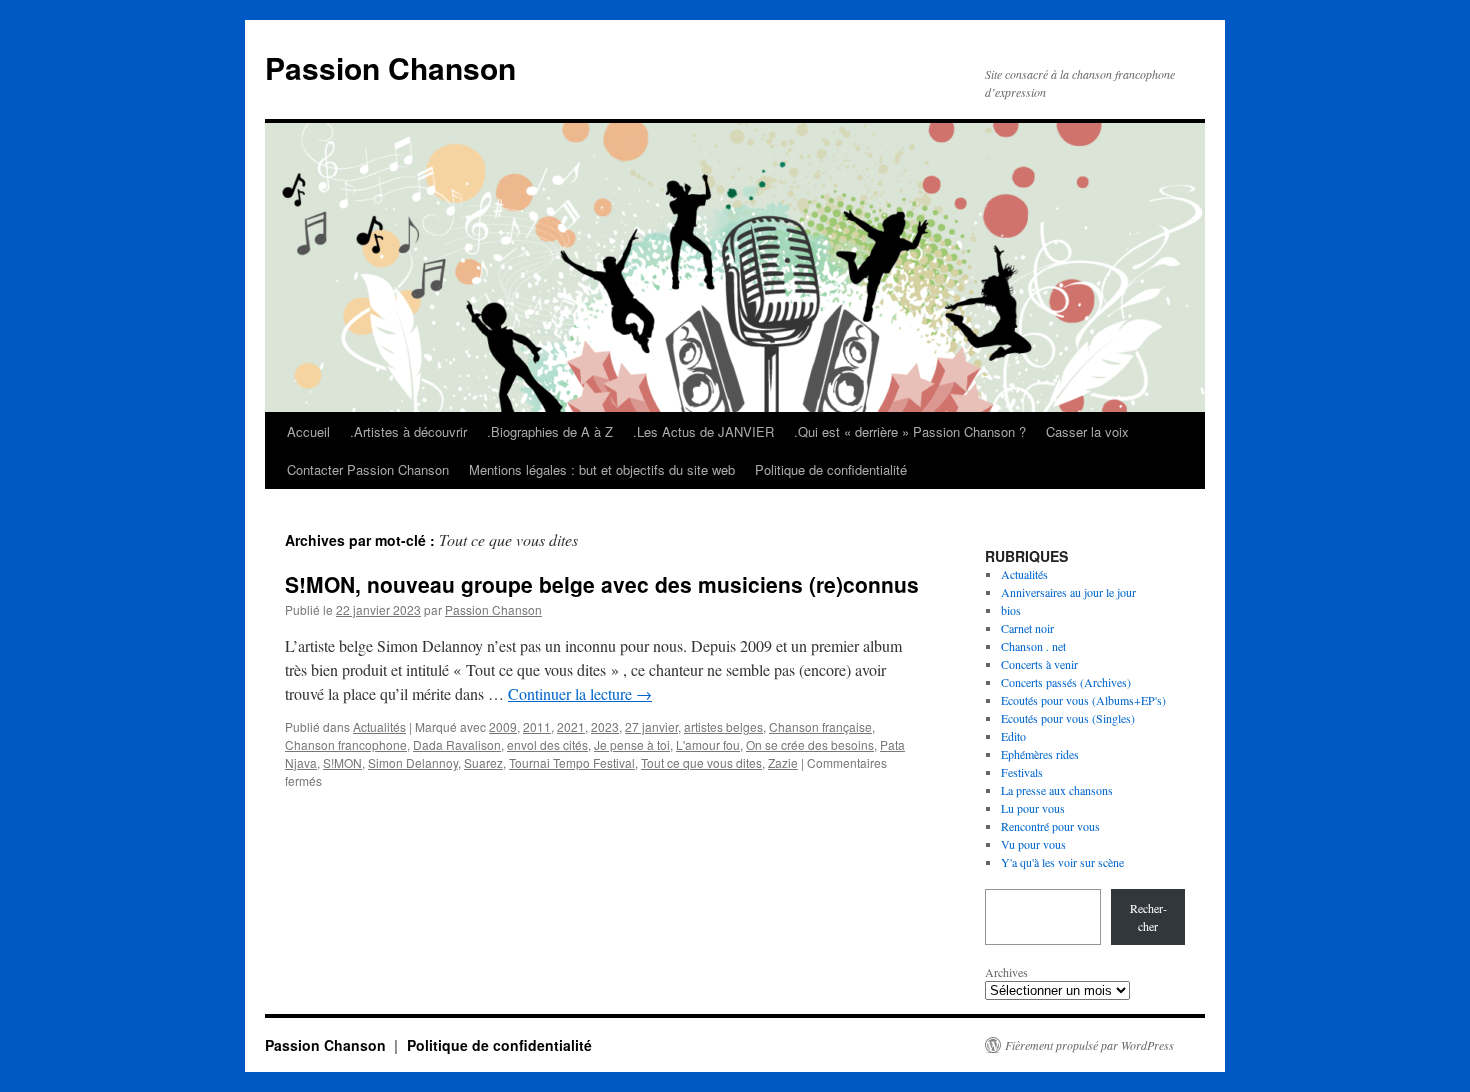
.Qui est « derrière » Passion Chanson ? (910, 431)
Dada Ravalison (457, 744)
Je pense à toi (632, 744)
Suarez (483, 762)
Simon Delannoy (413, 762)
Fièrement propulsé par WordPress (1089, 1045)
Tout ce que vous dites (701, 762)
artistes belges (723, 726)
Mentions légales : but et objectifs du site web (602, 469)
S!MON (342, 762)
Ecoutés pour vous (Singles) (1068, 718)
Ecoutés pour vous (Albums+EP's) (1083, 700)
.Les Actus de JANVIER (703, 431)
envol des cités (547, 744)
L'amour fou (708, 744)
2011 (537, 726)
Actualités (379, 726)
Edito (1013, 736)
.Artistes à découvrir (408, 431)
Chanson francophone (346, 744)
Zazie (783, 762)
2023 (605, 726)
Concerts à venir (1039, 664)
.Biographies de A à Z (550, 431)
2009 (503, 726)
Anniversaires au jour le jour (1068, 592)
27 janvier (651, 726)
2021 (571, 726)
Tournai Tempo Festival (572, 762)
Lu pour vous (1033, 808)
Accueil (308, 431)
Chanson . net (1033, 646)
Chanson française (820, 726)
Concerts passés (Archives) (1066, 682)
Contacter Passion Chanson (368, 469)
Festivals (1022, 772)
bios (1011, 610)
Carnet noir (1027, 628)
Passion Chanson (390, 67)
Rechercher (1148, 917)
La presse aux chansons (1057, 790)
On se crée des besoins (810, 744)
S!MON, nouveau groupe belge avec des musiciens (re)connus (602, 584)
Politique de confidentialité (831, 469)
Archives (1006, 972)
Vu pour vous (1033, 844)
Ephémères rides (1040, 754)
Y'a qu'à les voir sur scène (1062, 862)
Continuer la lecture (580, 693)
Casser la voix (1087, 431)
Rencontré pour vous (1050, 826)
